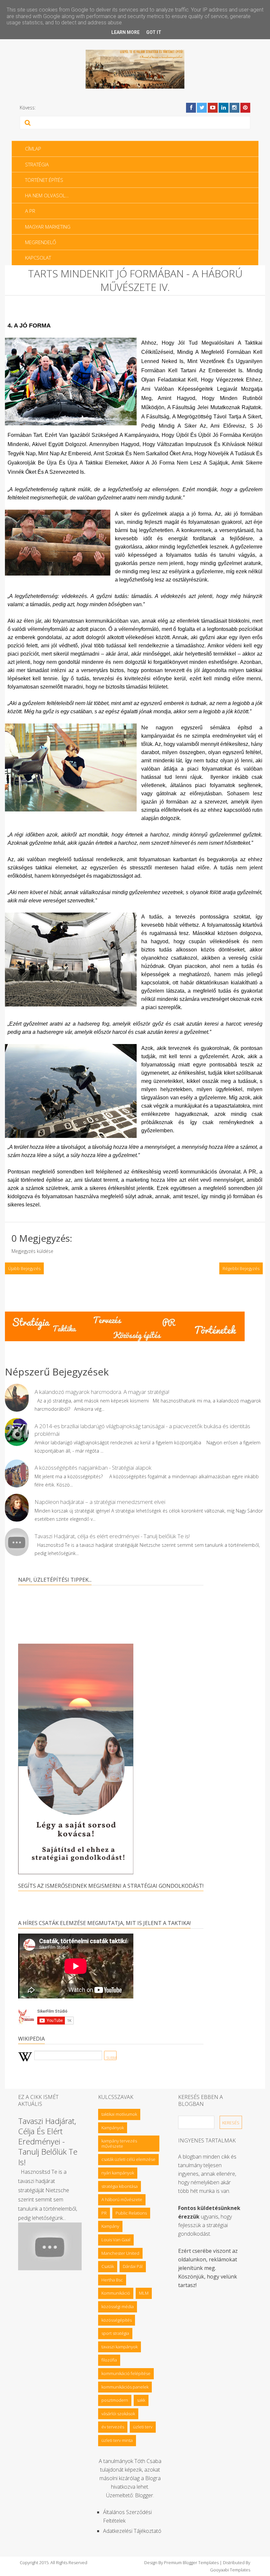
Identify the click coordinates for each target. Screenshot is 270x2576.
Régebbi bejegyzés (241, 1268)
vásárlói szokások (118, 2414)
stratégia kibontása (120, 2186)
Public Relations (131, 2213)
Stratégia (37, 164)
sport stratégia (115, 2333)
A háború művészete (122, 2199)
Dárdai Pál (133, 2266)
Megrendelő (40, 242)
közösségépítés (117, 2320)
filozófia (109, 2360)
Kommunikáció (116, 2293)
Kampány (110, 2226)
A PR (30, 211)
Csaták (108, 2266)
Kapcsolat (38, 258)
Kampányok (113, 2128)
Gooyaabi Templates (230, 2570)
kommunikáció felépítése (126, 2373)
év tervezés (113, 2427)
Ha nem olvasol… (47, 195)
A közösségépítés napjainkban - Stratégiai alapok (93, 1468)
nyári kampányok (118, 2173)
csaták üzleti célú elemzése (128, 2159)
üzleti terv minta (117, 2440)
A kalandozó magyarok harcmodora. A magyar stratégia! (102, 1392)
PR (104, 2213)
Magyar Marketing (48, 227)
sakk (141, 2400)
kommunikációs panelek (125, 2387)
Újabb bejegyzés (24, 1268)
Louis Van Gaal (116, 2240)
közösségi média (118, 2307)
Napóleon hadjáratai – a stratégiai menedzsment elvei (100, 1502)
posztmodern (115, 2400)
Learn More (125, 32)
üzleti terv (143, 2427)
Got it (154, 32)
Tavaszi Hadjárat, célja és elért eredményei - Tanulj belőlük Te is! (112, 1536)
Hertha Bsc (112, 2280)
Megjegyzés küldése (32, 1251)
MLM (144, 2293)
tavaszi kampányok (120, 2347)
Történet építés (44, 180)
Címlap (33, 149)
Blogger (144, 2495)
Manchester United (120, 2253)
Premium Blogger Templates (191, 2562)
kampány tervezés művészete (119, 2143)
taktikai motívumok (119, 2114)
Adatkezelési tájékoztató (132, 2531)
